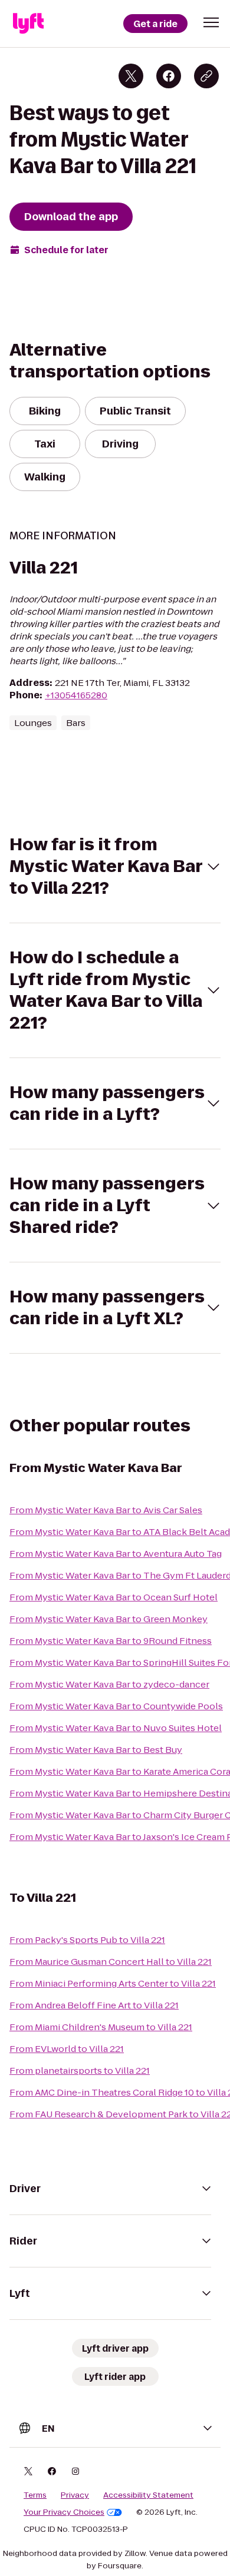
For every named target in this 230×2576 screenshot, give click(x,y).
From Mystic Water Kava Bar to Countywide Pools (116, 1706)
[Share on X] (131, 76)
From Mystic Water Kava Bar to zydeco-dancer (109, 1684)
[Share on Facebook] (169, 76)
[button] (211, 22)
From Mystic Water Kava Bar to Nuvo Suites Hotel (116, 1728)
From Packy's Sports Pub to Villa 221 (87, 1940)
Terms (35, 2495)
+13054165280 (76, 695)
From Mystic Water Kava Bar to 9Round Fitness (111, 1641)
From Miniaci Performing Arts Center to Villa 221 (113, 1983)
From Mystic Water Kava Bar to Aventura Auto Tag (116, 1554)
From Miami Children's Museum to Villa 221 (101, 2027)
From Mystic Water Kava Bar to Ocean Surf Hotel (114, 1597)
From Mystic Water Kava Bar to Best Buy (96, 1750)
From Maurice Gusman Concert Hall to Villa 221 (111, 1962)
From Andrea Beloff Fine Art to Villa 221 (94, 2005)
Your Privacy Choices (64, 2512)
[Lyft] (28, 24)
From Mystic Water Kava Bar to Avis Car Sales (106, 1510)
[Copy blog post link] (206, 76)
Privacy (75, 2495)
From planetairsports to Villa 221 (80, 2071)
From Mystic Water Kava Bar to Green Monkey (109, 1619)
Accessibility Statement (148, 2495)
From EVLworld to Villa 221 (67, 2049)
